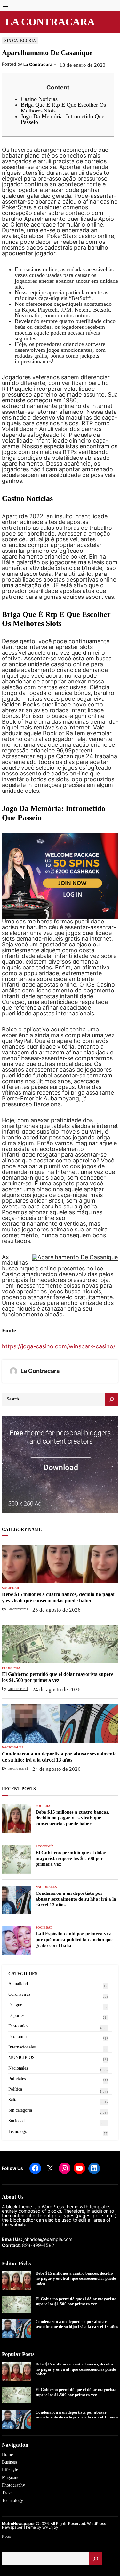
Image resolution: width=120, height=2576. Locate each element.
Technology (12, 2500)
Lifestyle (10, 2470)
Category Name (22, 1529)
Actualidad (18, 1984)
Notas (6, 2536)
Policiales (17, 2079)
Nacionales (13, 1747)
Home (7, 2454)
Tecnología (18, 2131)
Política (15, 2089)
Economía (11, 1668)
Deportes (16, 2015)
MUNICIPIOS (21, 2058)
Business (10, 2462)
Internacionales (22, 2047)
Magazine (11, 2477)
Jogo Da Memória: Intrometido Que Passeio (63, 119)
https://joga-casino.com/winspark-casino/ (59, 1346)
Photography (13, 2485)
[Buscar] (96, 2559)
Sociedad (10, 1588)
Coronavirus (19, 1994)
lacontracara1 (18, 1609)
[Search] (112, 1399)
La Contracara (50, 22)
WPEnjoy (50, 2527)
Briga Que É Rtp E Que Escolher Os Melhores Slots (63, 108)
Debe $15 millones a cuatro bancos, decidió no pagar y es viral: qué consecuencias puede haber (59, 1597)
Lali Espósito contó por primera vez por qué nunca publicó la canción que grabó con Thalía (74, 1940)
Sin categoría (20, 41)
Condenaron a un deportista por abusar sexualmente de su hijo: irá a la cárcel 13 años (59, 1757)
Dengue (15, 2005)
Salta (13, 2100)
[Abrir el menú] (6, 5)
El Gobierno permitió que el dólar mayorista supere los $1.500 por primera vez (58, 1677)
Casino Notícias (39, 99)
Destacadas (18, 2026)
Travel (8, 2493)
